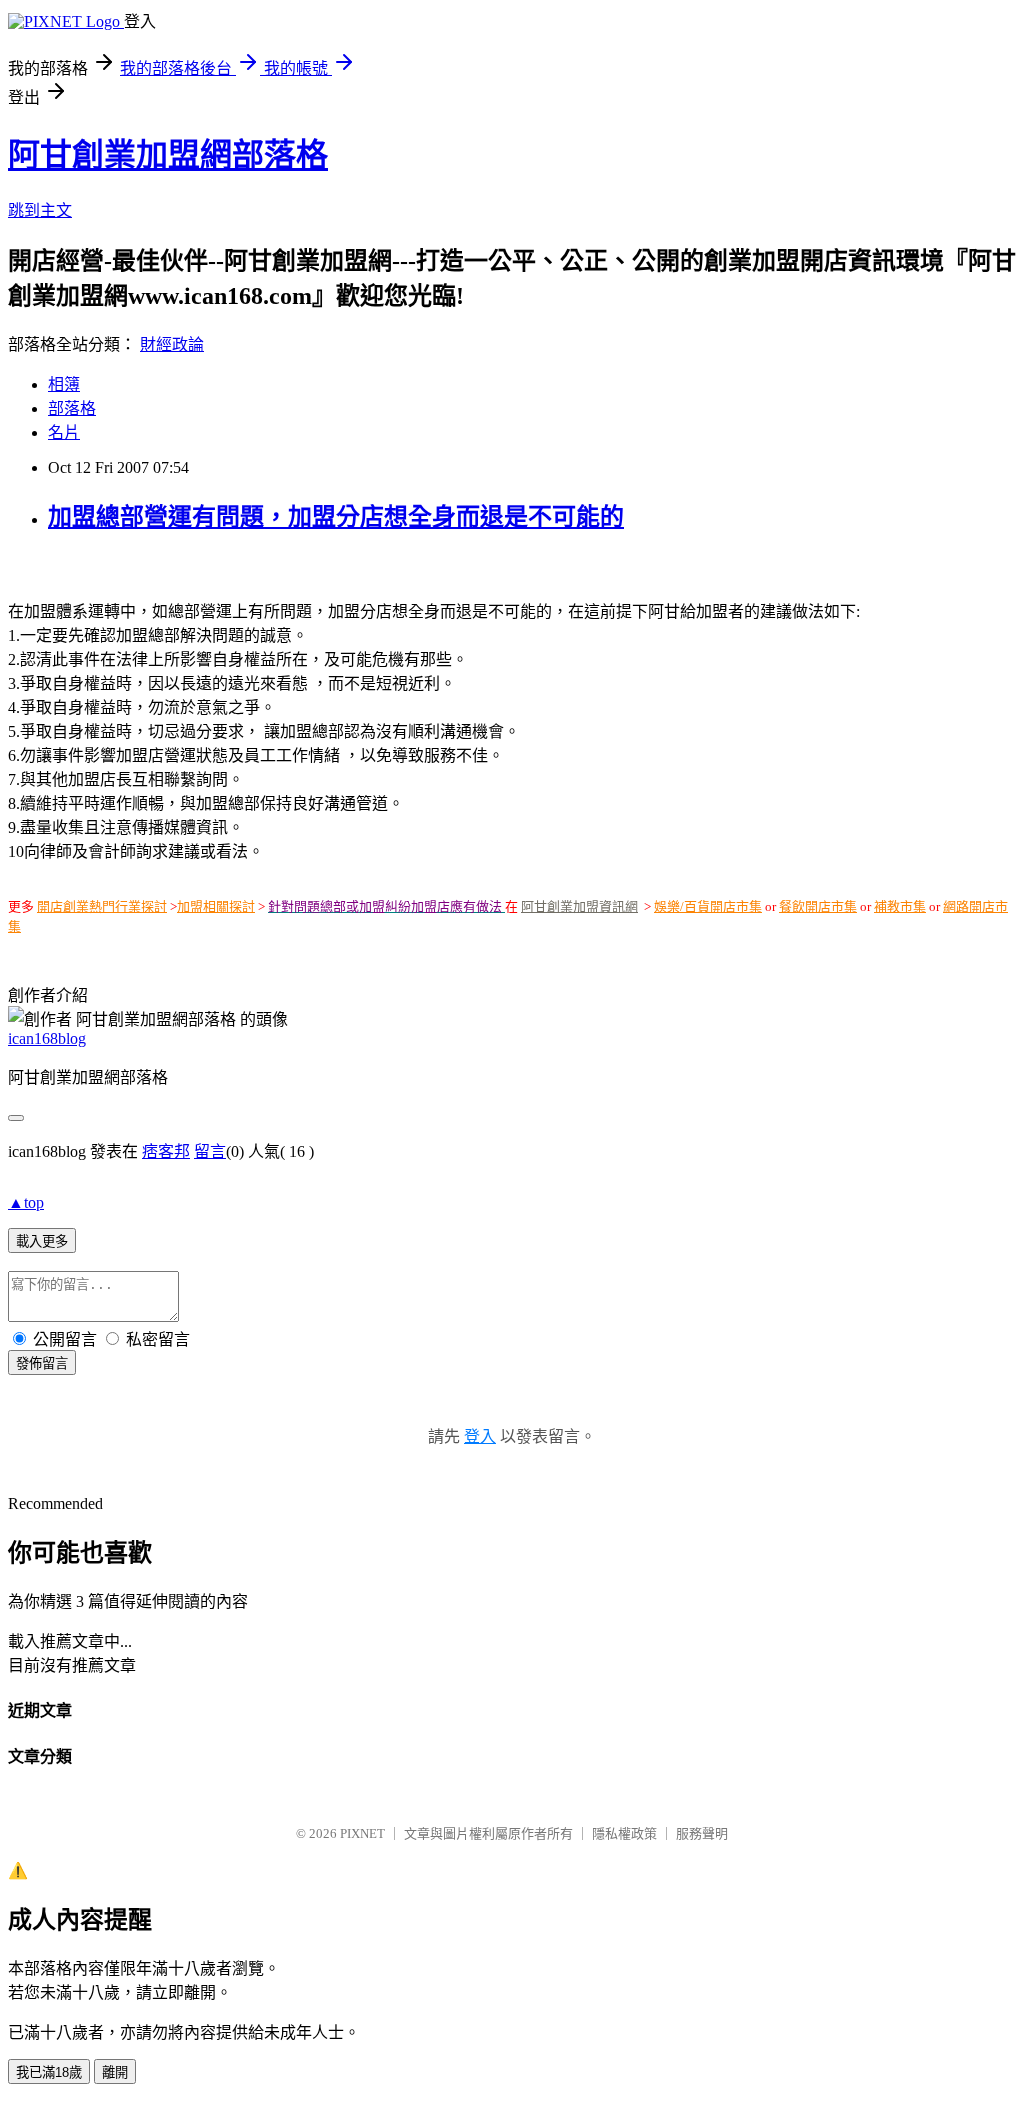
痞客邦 (166, 1151)
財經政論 (172, 344)
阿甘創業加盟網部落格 (168, 155)
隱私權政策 (624, 1833)
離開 (115, 2072)
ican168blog (47, 1038)
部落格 (72, 408)
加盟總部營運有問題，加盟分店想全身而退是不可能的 (336, 517)
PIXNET (362, 1833)
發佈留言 (42, 1363)
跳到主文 (40, 210)
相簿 (64, 384)
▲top (26, 1202)
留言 (210, 1151)
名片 (64, 432)
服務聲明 (702, 1833)
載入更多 (42, 1241)
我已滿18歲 (49, 2072)
